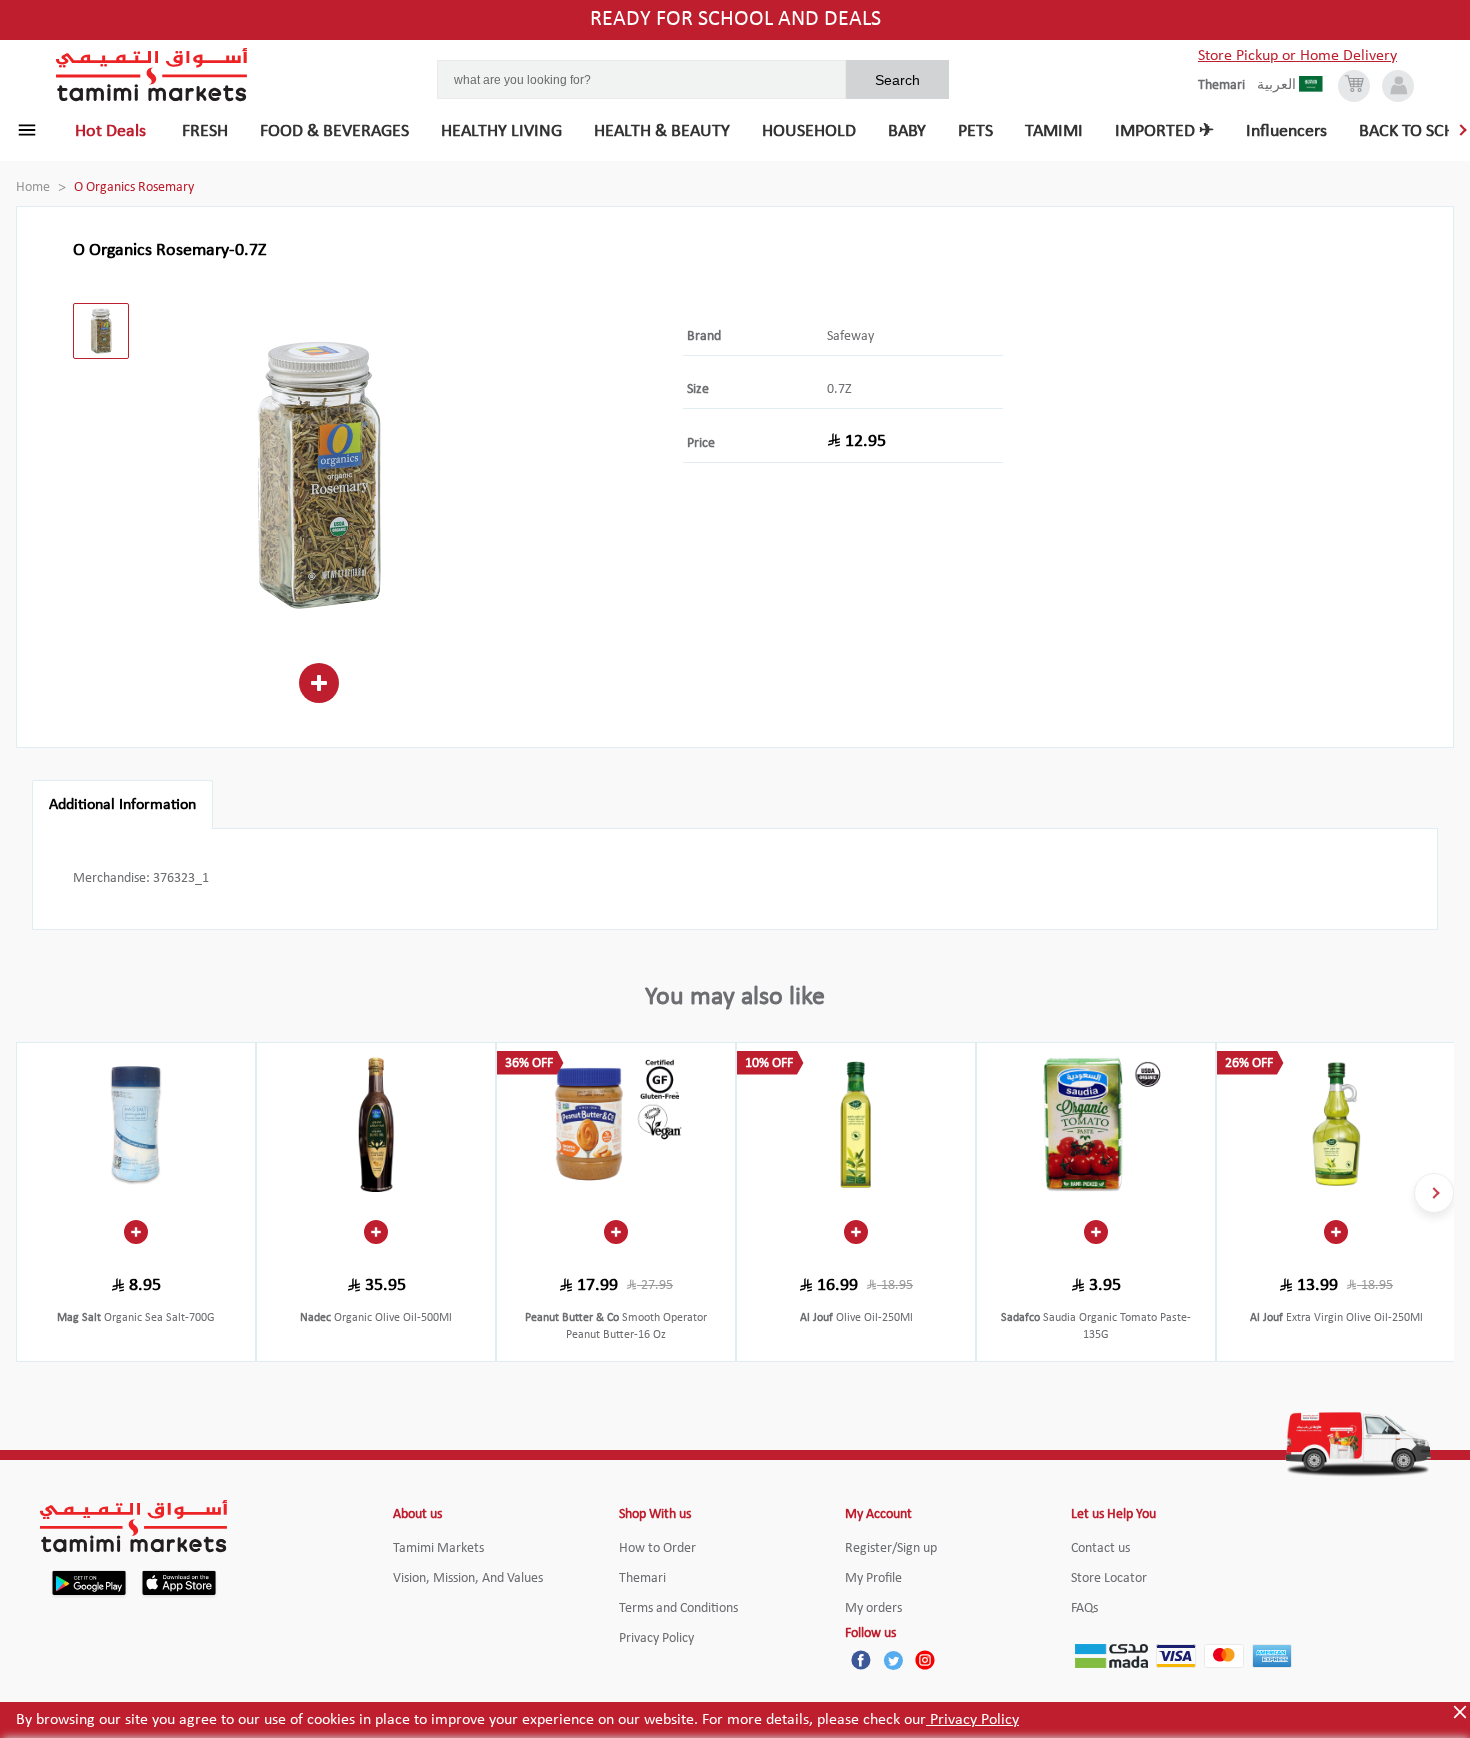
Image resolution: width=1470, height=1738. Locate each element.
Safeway (850, 336)
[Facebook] (861, 1660)
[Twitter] (893, 1660)
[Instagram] (925, 1660)
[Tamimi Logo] (152, 75)
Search (897, 80)
